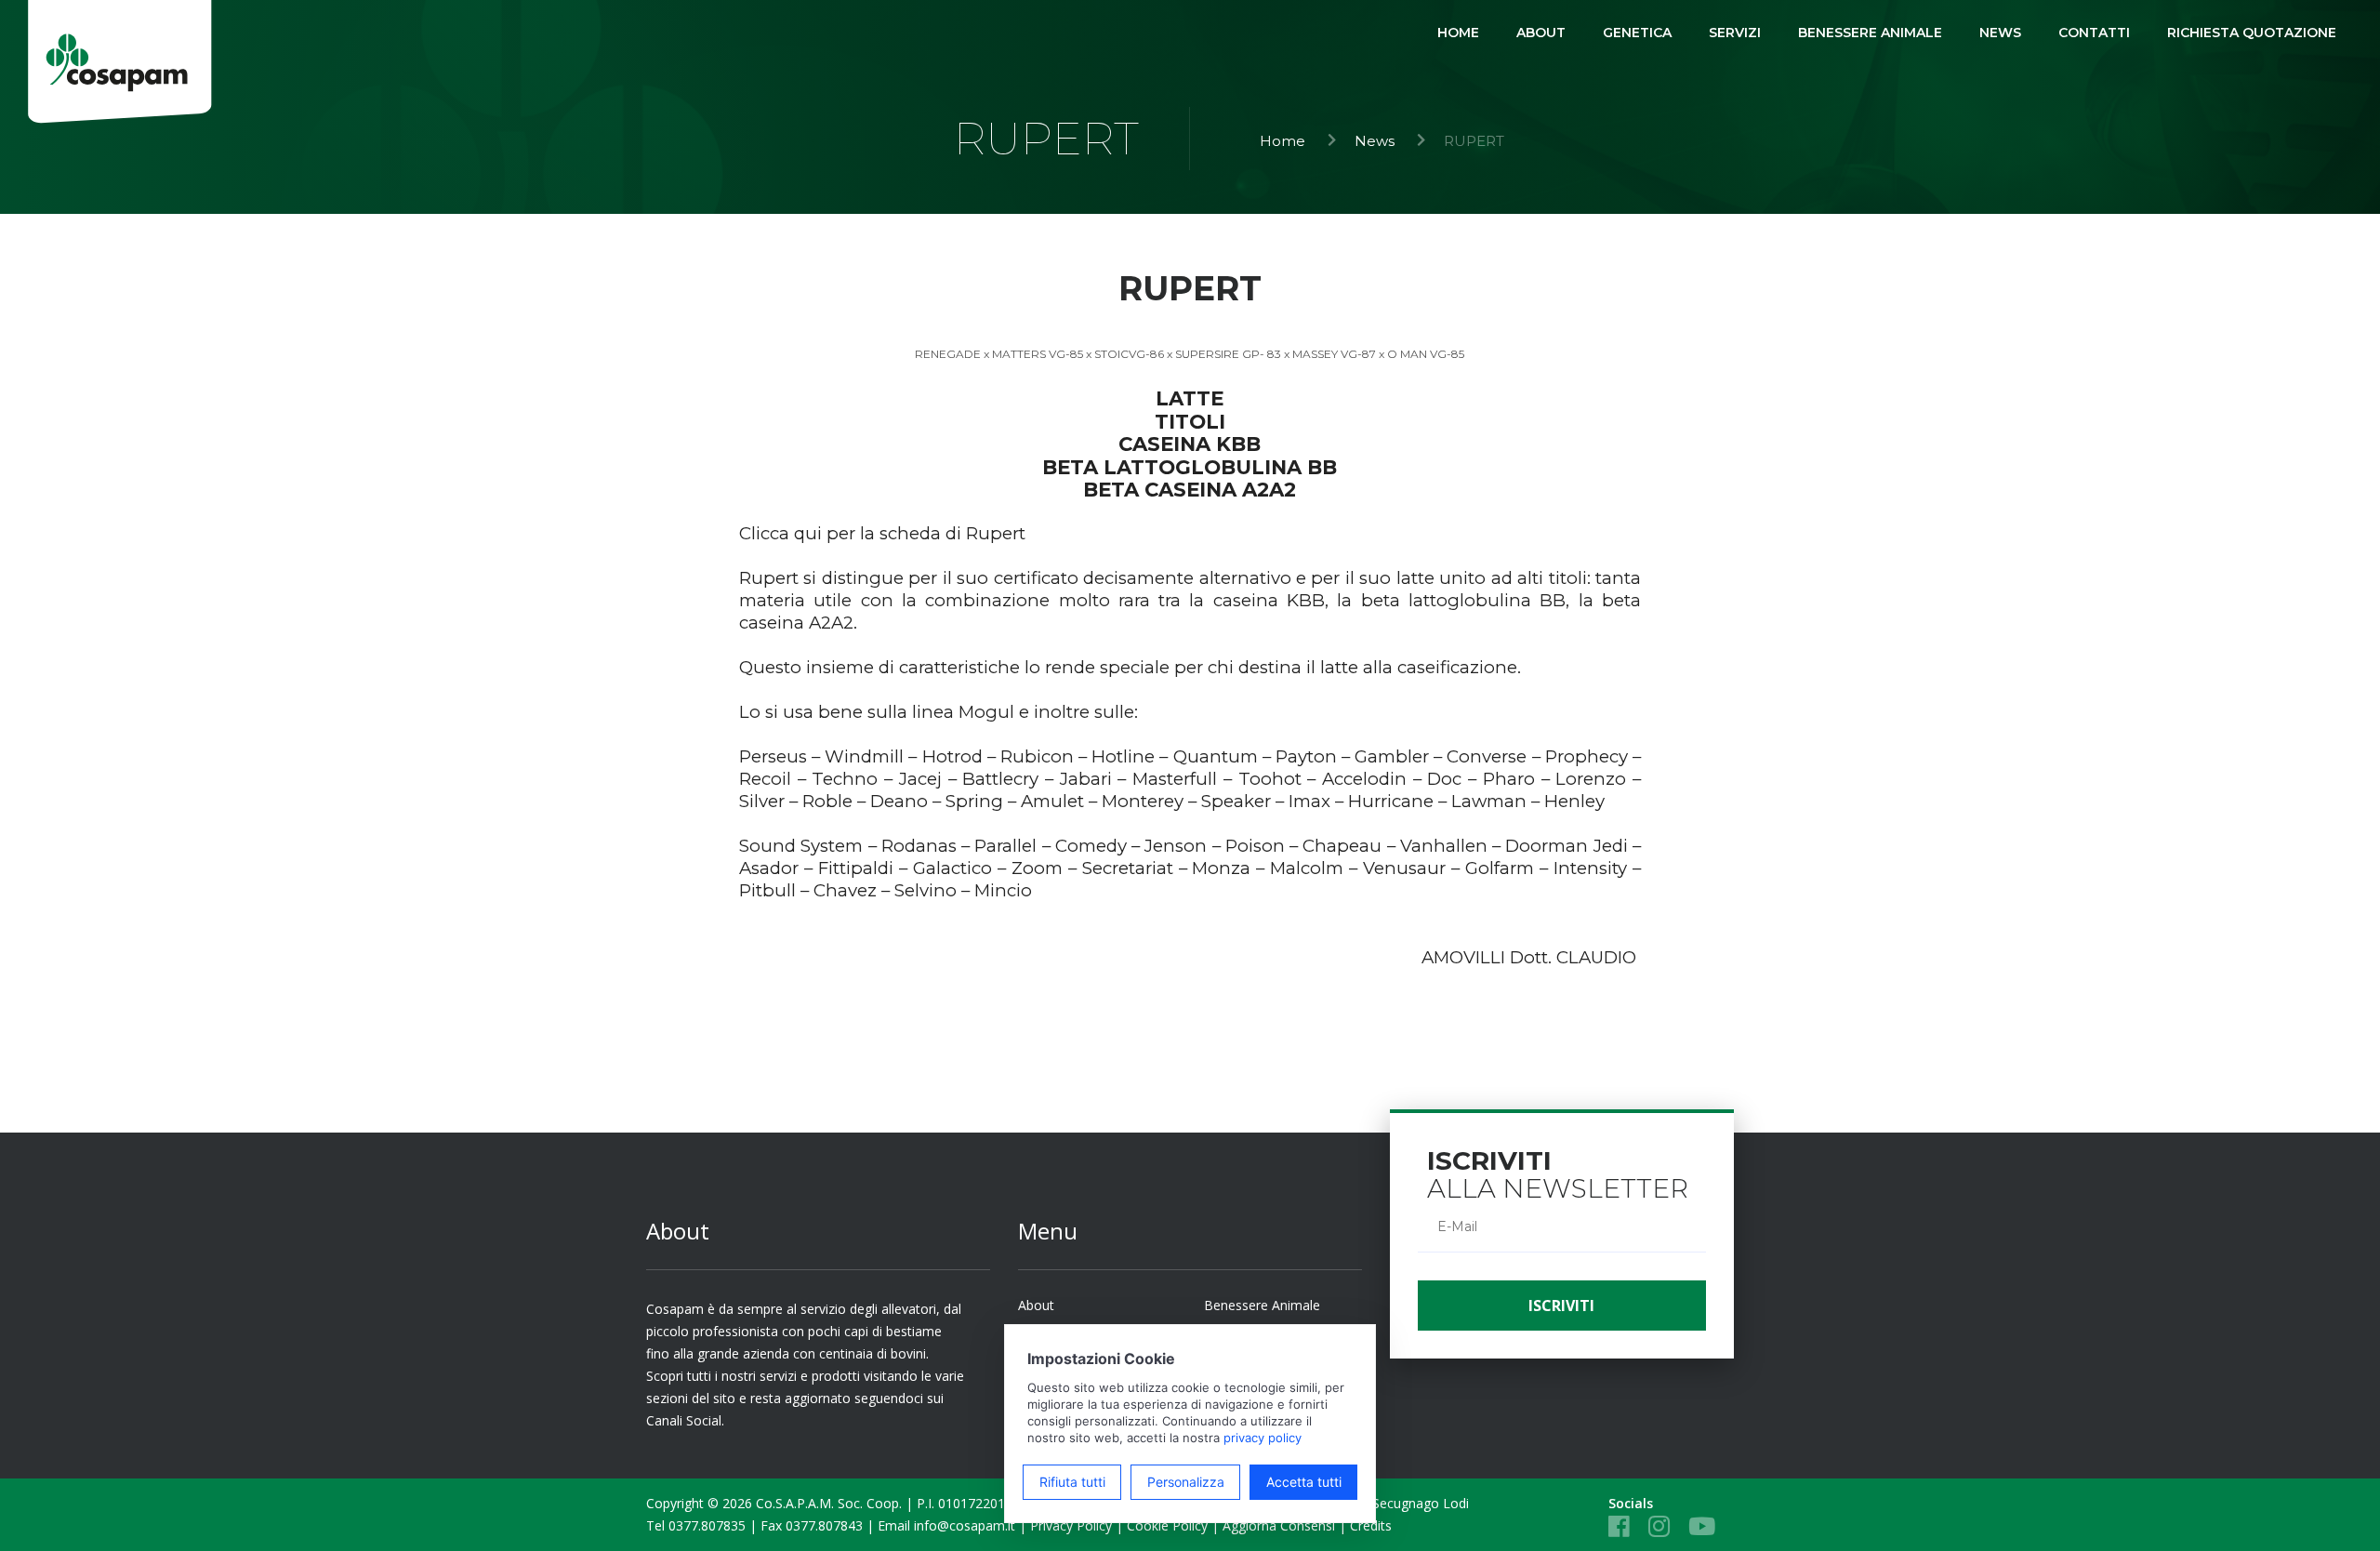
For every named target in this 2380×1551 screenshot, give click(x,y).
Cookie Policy (1167, 1525)
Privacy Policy (1071, 1525)
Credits (1371, 1525)
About (1036, 1305)
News (1375, 141)
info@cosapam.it (965, 1525)
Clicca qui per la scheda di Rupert (882, 533)
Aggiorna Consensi (1279, 1525)
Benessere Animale (1262, 1305)
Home (1283, 141)
